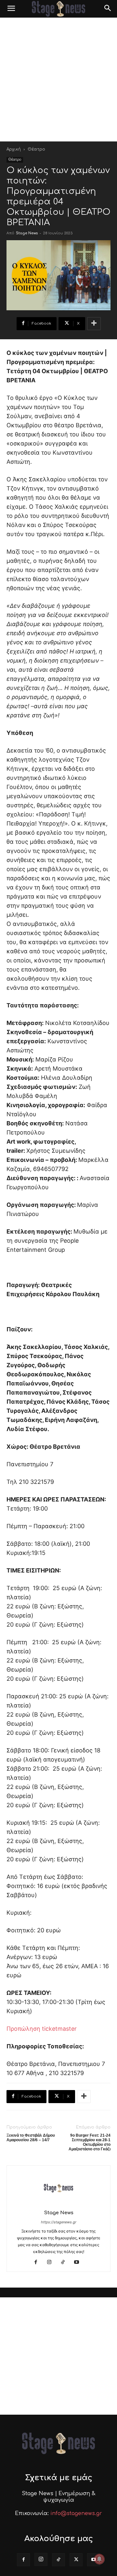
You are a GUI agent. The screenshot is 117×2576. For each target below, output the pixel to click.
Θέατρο (36, 149)
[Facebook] (38, 2262)
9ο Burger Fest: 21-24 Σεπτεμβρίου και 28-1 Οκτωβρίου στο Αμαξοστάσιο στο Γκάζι (90, 2142)
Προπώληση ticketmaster (42, 2029)
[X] (76, 2560)
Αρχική (14, 149)
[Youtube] (79, 2262)
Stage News (27, 233)
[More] (94, 324)
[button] (11, 9)
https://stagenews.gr (59, 2222)
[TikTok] (65, 2262)
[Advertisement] (58, 80)
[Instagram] (52, 2262)
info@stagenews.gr (76, 2513)
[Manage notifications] (99, 2559)
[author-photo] (58, 2204)
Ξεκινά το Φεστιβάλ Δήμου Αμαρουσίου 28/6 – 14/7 (31, 2138)
